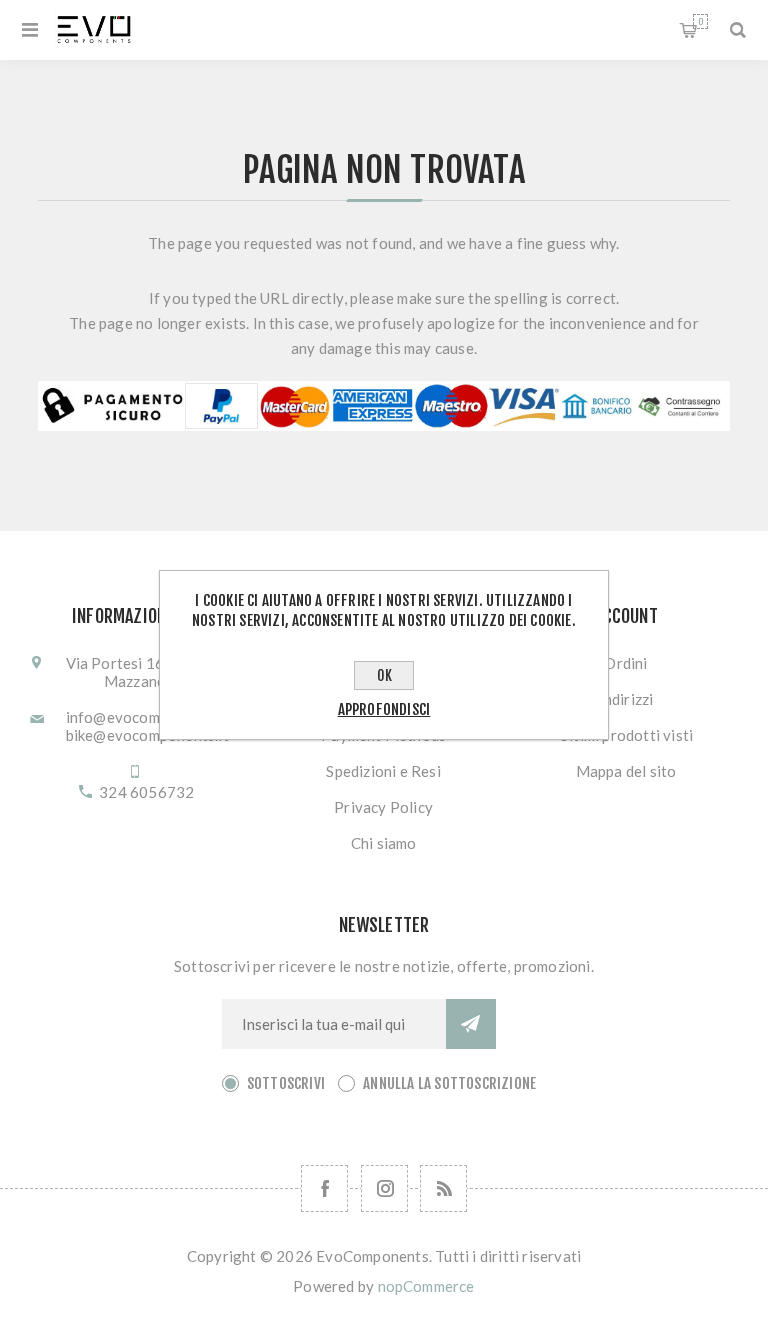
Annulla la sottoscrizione (449, 1083)
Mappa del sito (626, 771)
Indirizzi (626, 699)
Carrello (700, 21)
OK (384, 675)
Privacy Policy (383, 807)
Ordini (625, 663)
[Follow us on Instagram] (384, 1188)
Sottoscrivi (286, 1083)
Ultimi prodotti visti (626, 735)
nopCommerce (426, 1286)
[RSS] (443, 1188)
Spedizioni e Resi (383, 771)
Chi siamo (384, 843)
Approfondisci (384, 709)
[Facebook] (324, 1188)
